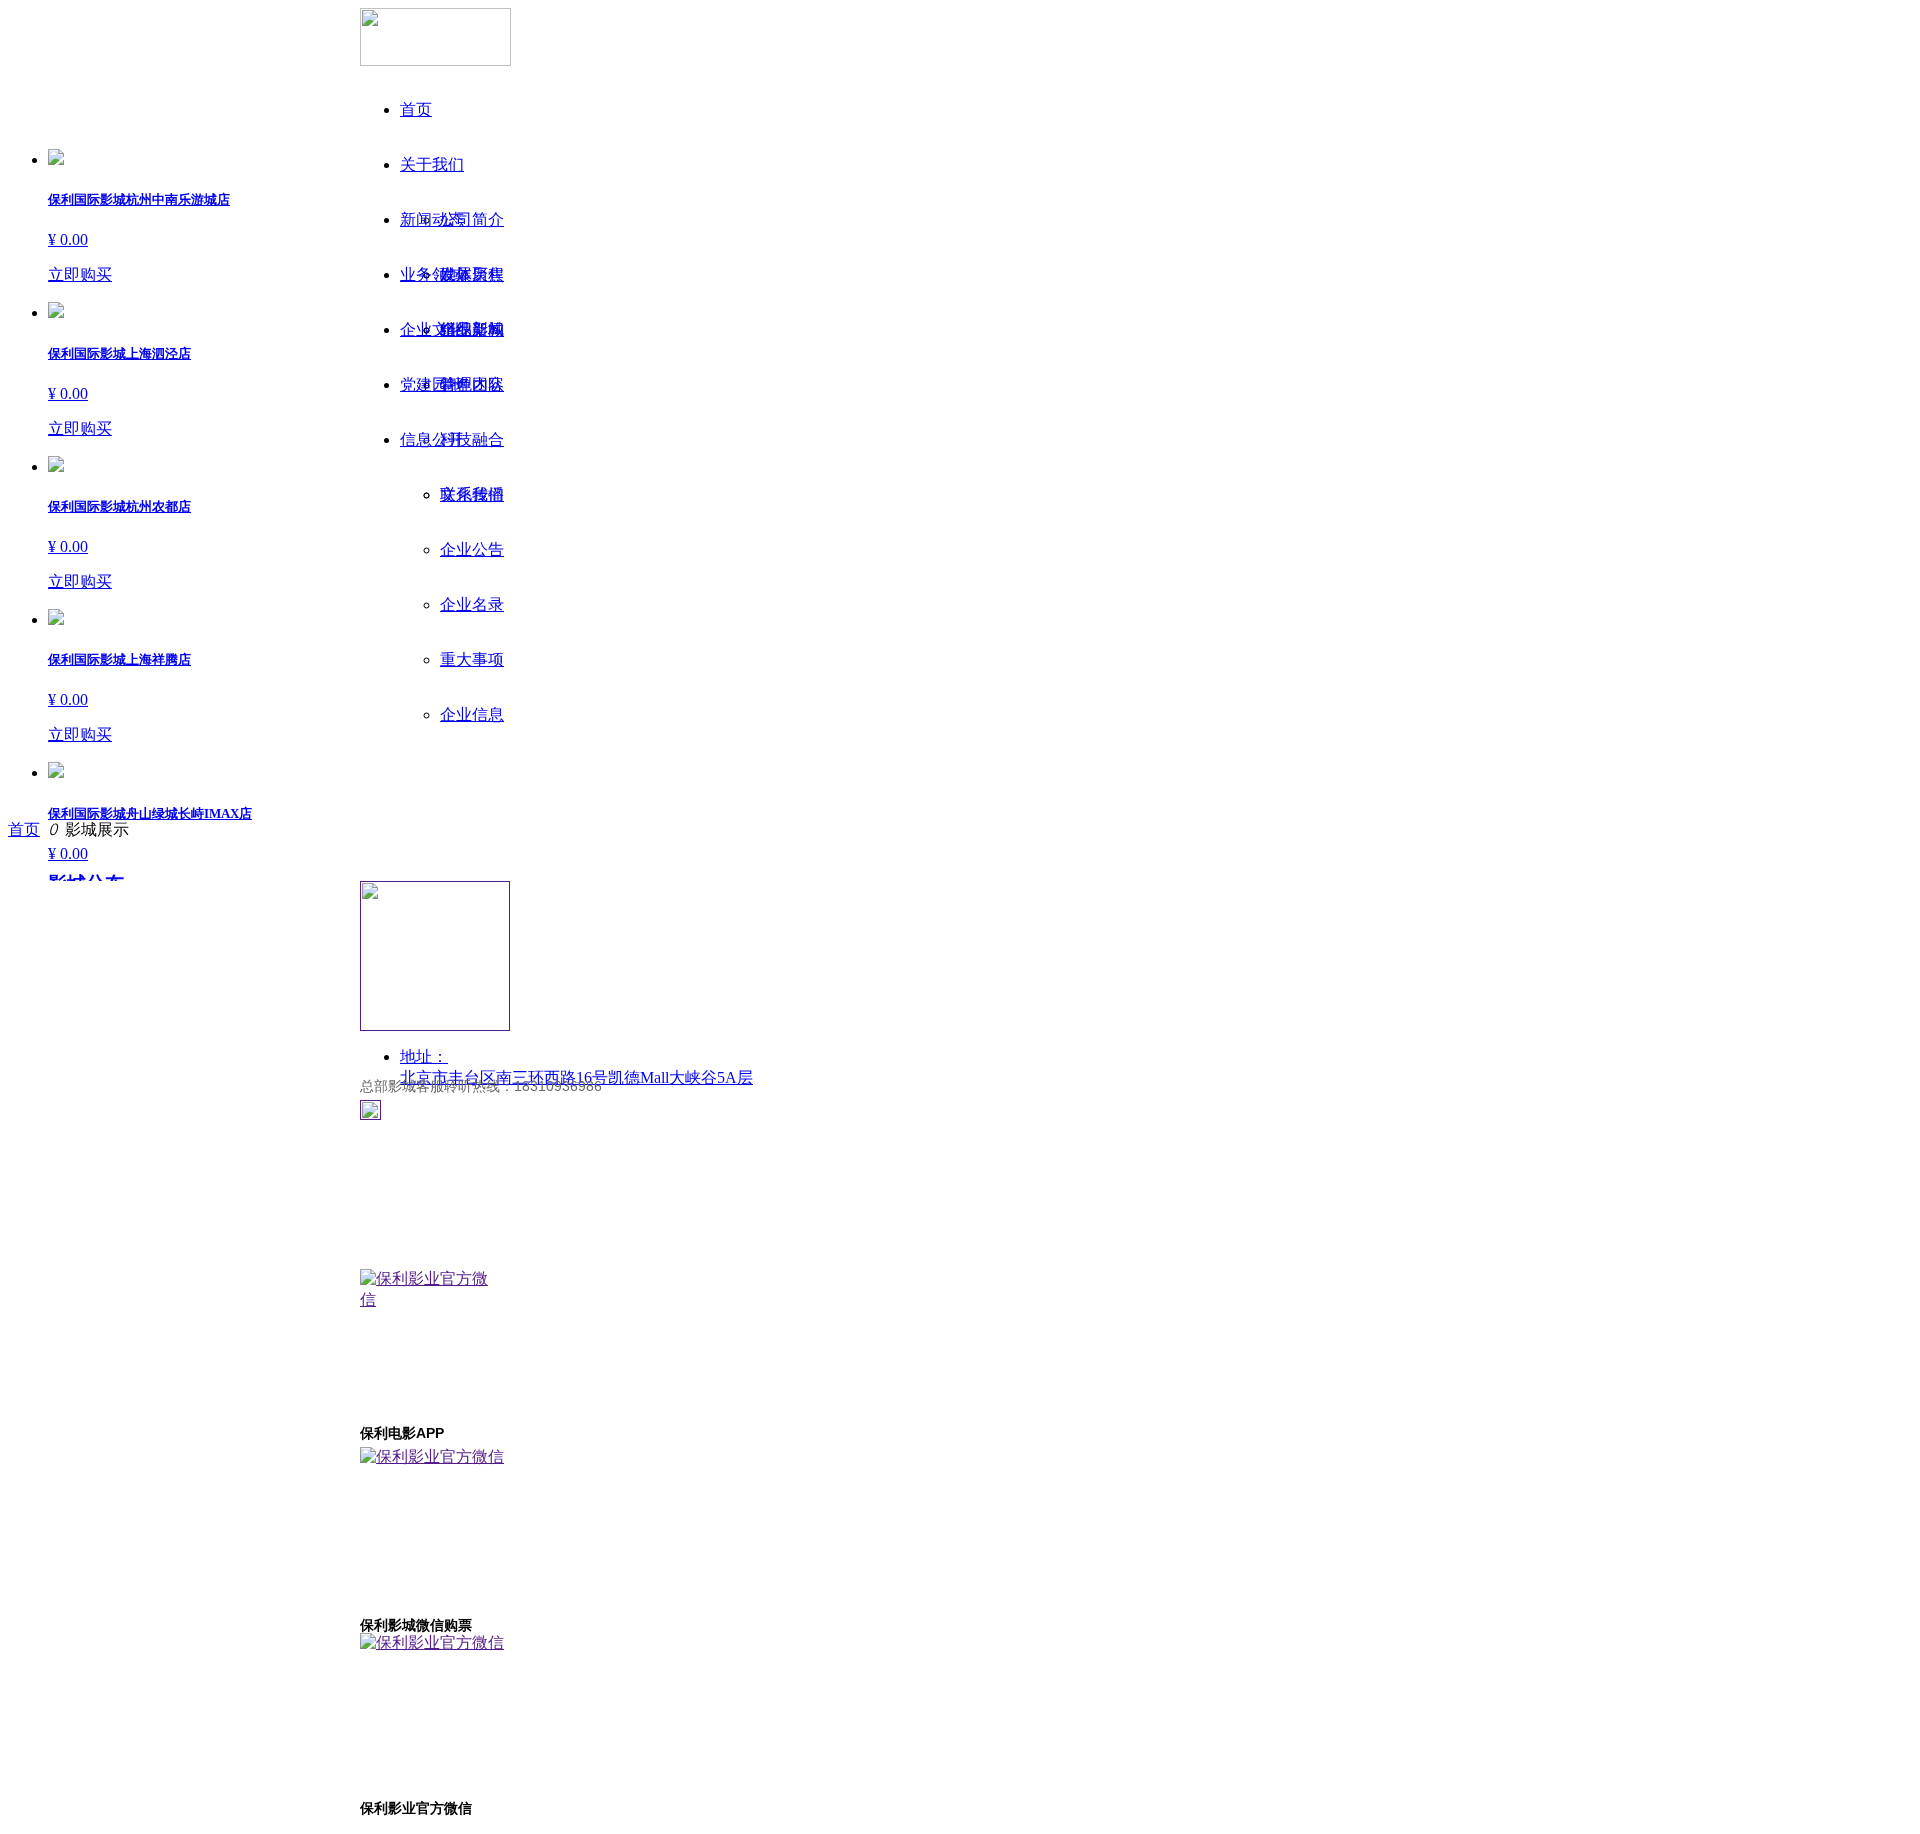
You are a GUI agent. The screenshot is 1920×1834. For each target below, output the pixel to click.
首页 (24, 829)
